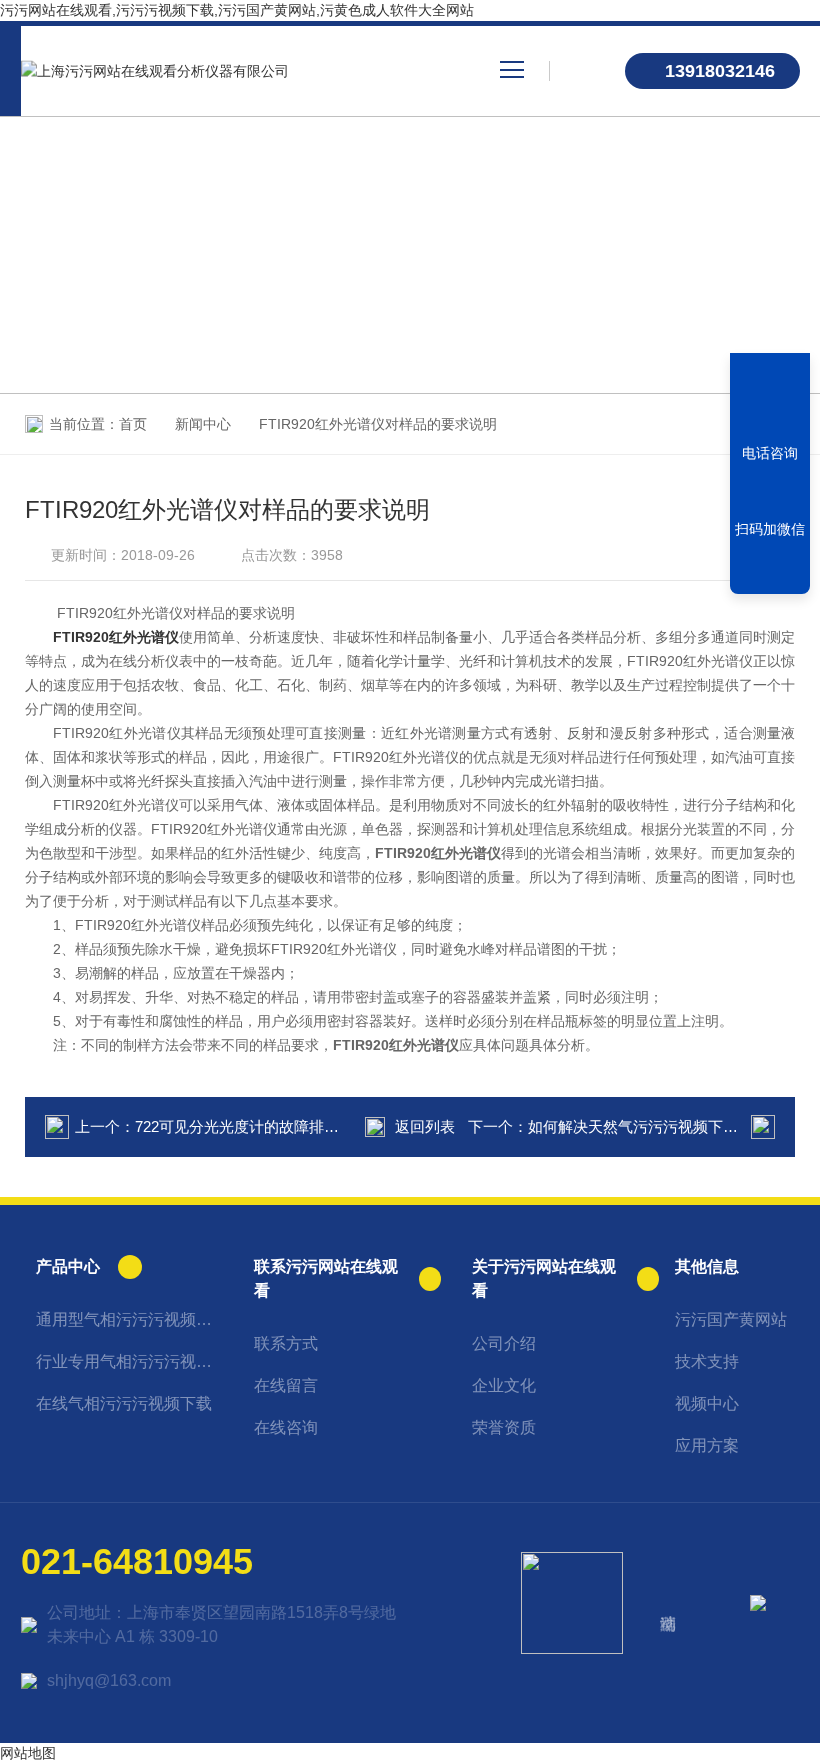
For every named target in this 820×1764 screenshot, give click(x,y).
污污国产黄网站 (731, 1319)
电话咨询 (770, 453)
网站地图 (28, 1753)
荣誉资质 (504, 1427)
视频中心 (707, 1403)
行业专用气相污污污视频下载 (129, 1361)
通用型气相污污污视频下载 (129, 1319)
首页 (133, 424)
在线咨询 (286, 1427)
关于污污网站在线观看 (544, 1278)
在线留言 (286, 1385)
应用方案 (707, 1445)
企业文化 (504, 1385)
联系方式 (286, 1343)
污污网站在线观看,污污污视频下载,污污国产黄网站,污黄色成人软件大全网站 (237, 10)
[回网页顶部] (770, 572)
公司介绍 (504, 1343)
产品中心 (68, 1266)
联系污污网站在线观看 (326, 1278)
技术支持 (707, 1361)
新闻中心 (203, 424)
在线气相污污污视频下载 (124, 1403)
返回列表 (425, 1126)
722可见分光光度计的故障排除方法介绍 (267, 1126)
